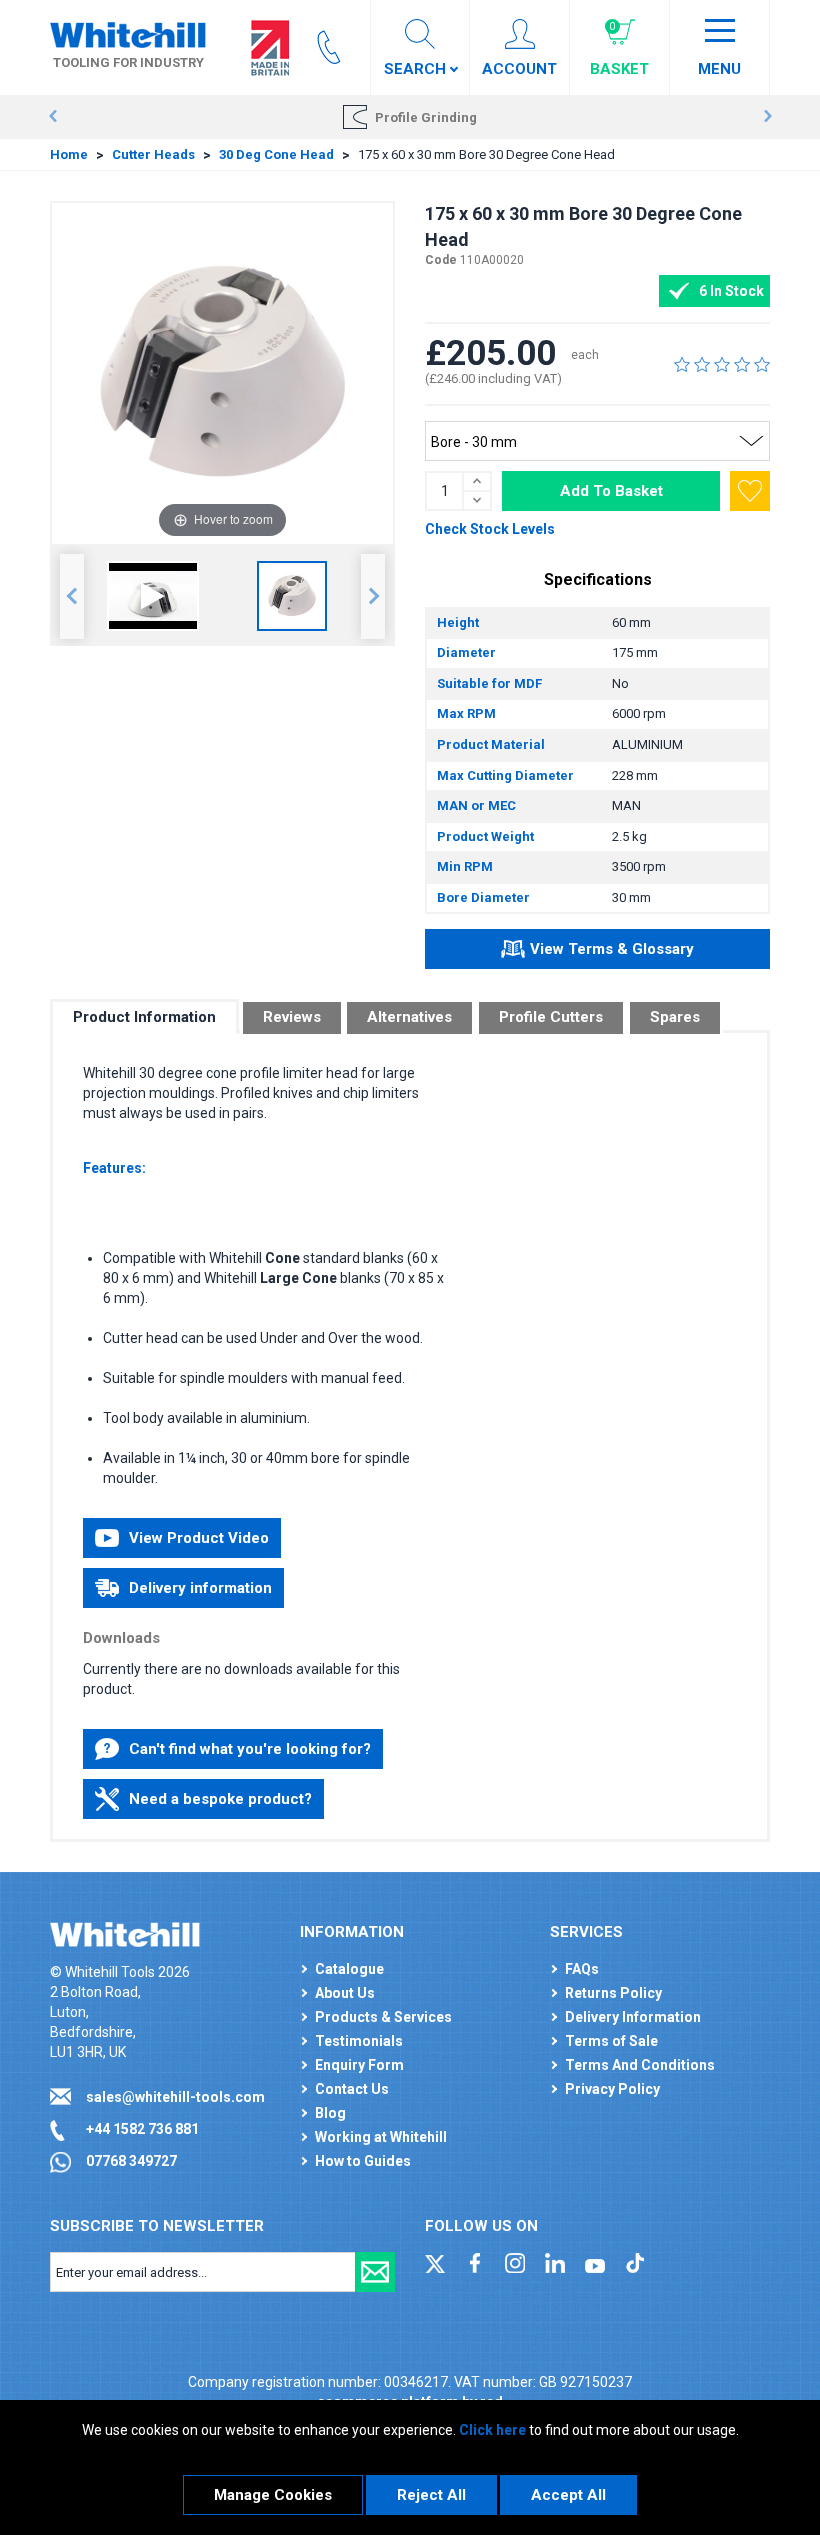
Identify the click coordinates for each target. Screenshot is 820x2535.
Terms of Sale (611, 2041)
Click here (492, 2430)
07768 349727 (131, 2161)
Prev (52, 117)
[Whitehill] (128, 34)
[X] (435, 2262)
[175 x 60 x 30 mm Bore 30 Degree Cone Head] (292, 596)
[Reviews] (722, 364)
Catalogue (349, 1969)
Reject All (431, 2495)
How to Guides (363, 2161)
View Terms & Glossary (612, 949)
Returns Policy (613, 1993)
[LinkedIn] (555, 2262)
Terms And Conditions (640, 2065)
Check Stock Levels (490, 529)
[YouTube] (595, 2262)
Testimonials (359, 2041)
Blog (330, 2113)
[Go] (375, 2272)
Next (767, 117)
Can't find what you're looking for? (250, 1749)
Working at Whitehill (381, 2137)
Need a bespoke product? (220, 1799)
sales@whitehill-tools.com (175, 2097)
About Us (345, 1993)
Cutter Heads (153, 154)
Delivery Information (633, 2017)
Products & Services (383, 2017)
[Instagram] (515, 2262)
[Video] (153, 596)
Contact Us (352, 2089)
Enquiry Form (359, 2065)
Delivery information (200, 1588)
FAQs (582, 1969)
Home (69, 154)
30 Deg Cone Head (276, 154)
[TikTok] (635, 2262)
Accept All (568, 2495)
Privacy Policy (612, 2089)
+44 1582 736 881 (142, 2129)
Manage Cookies (273, 2495)
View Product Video (199, 1538)
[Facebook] (475, 2262)
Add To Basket (611, 491)
